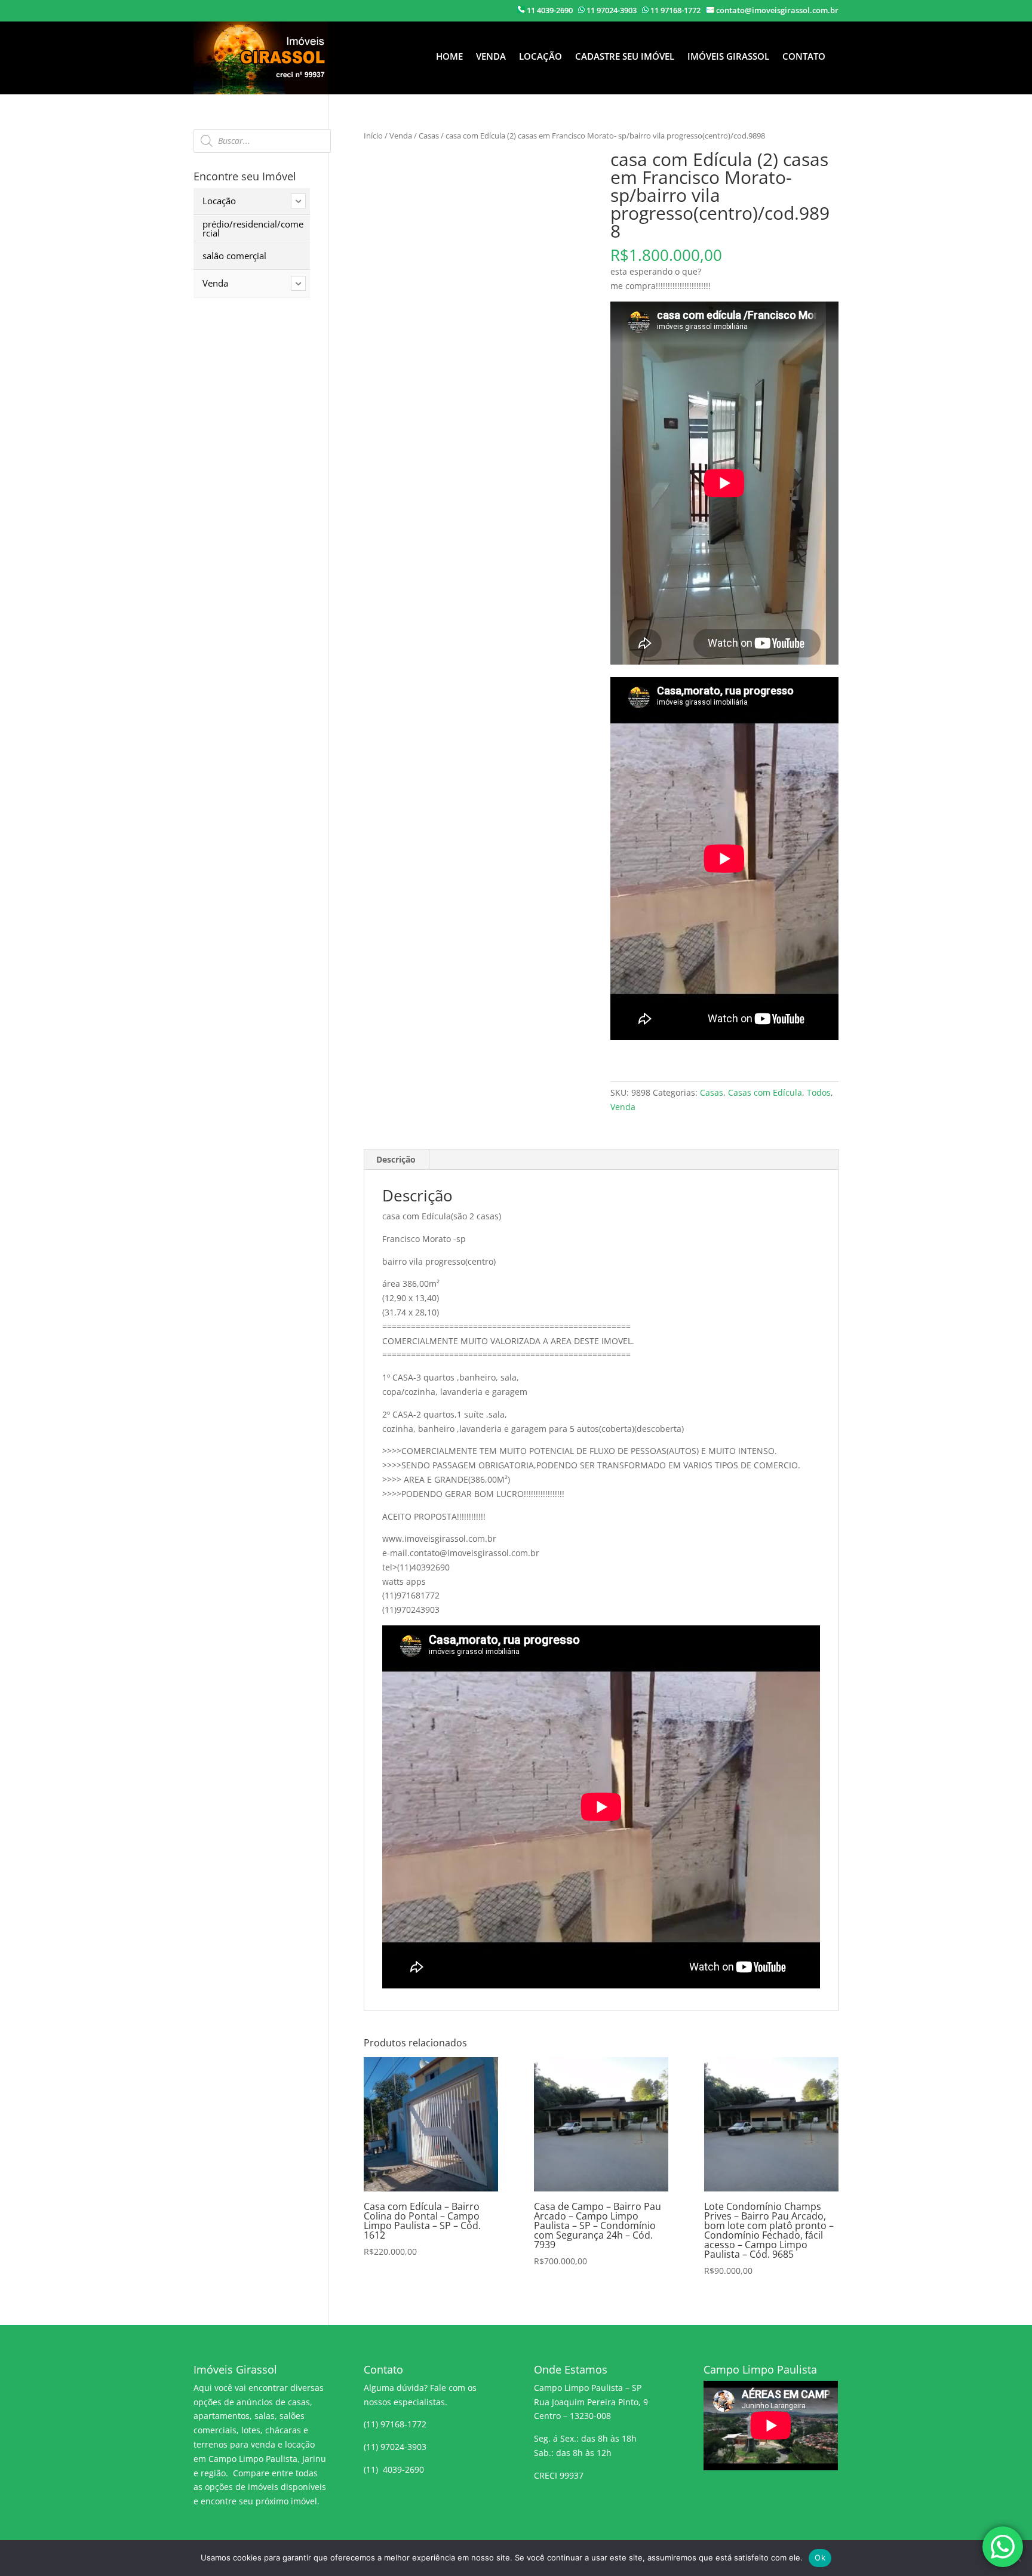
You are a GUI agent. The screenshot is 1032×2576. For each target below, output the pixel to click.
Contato (804, 57)
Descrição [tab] (396, 1159)
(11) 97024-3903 (395, 2447)
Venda (491, 57)
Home (449, 57)
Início (373, 136)
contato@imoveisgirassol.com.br (777, 10)
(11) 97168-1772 (395, 2424)
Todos (819, 1092)
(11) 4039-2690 (394, 2469)
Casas (429, 136)
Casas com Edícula (765, 1092)
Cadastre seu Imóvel (625, 57)
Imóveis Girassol (728, 57)
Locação (540, 57)
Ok (820, 2557)
